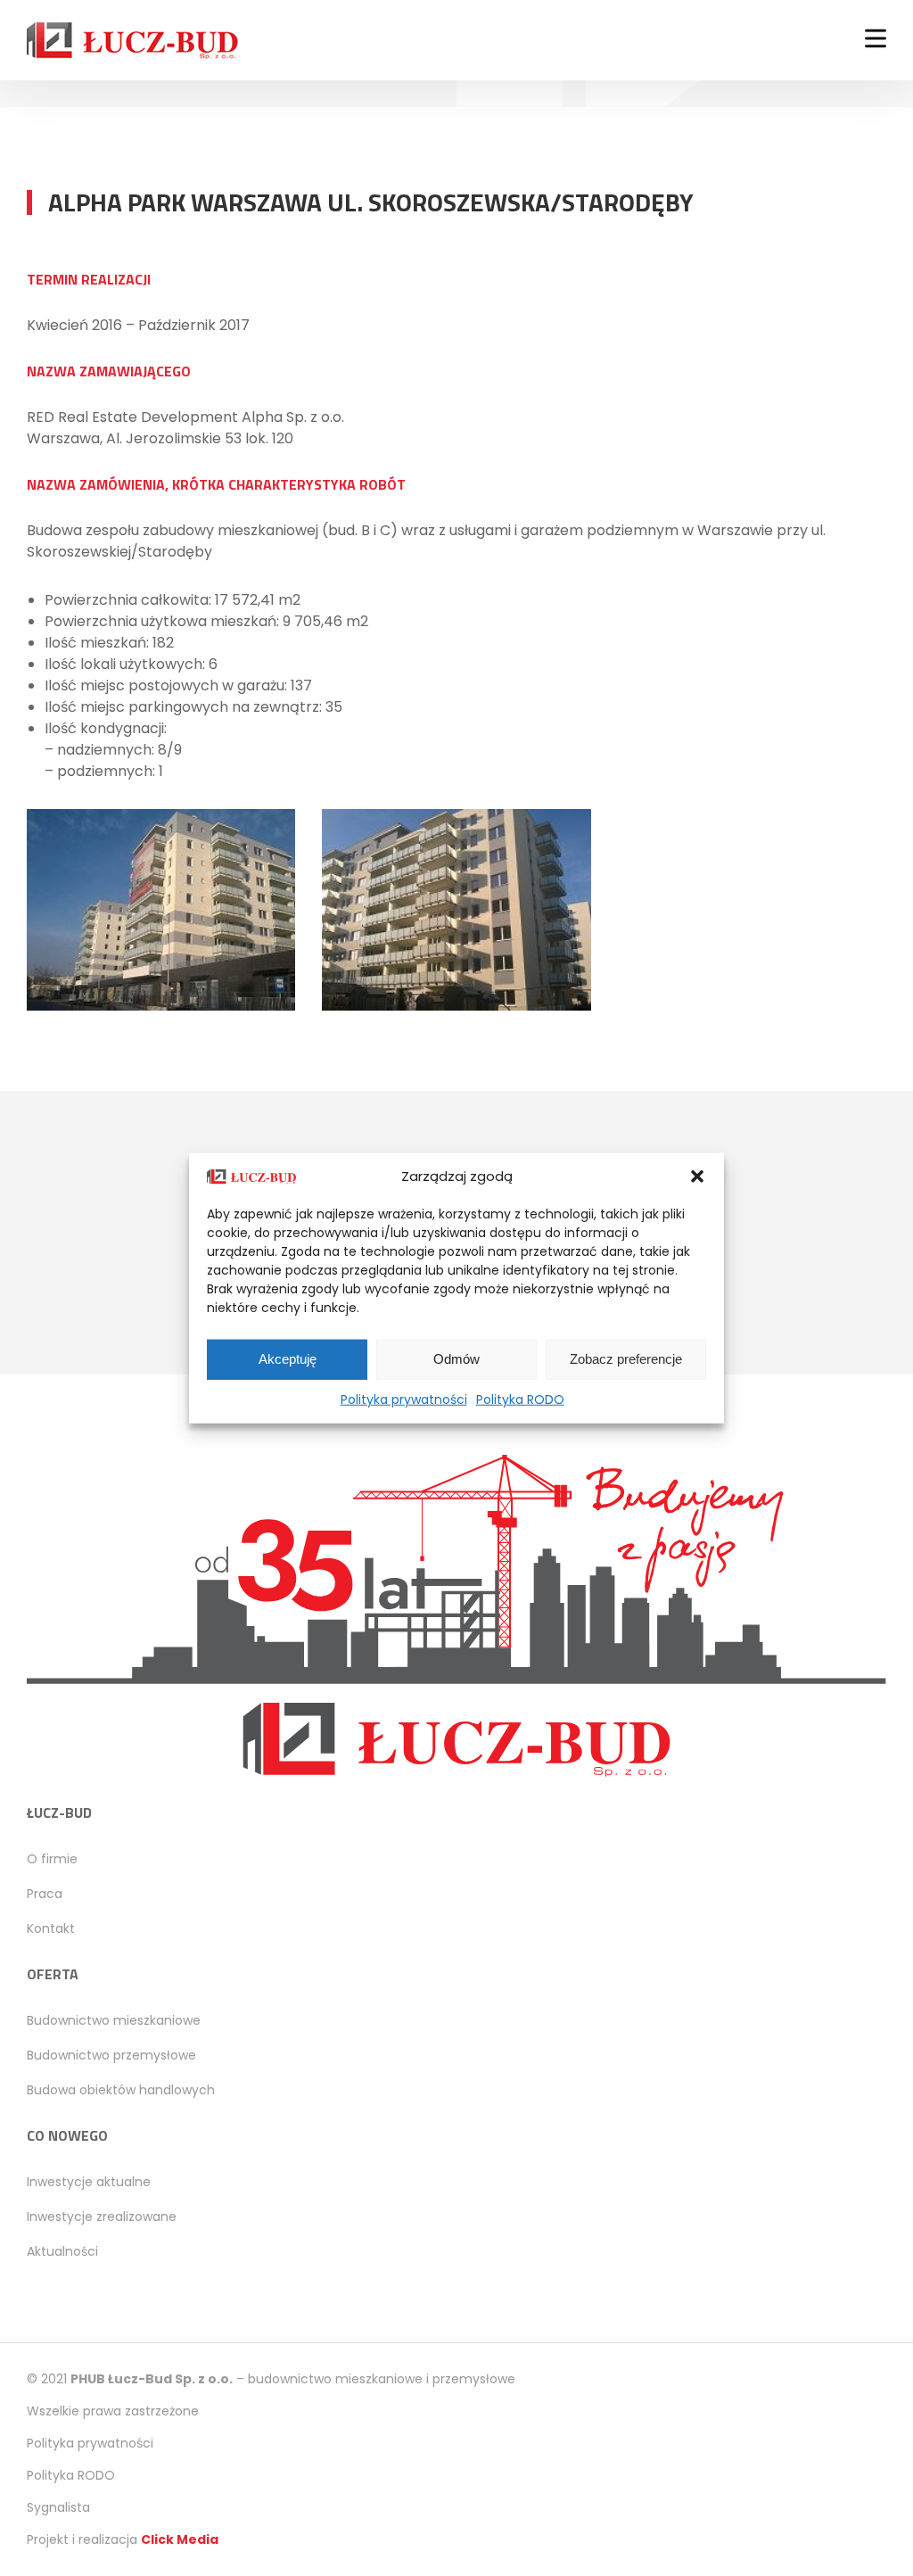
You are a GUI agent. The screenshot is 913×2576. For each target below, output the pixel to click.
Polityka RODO (520, 1399)
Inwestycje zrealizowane (102, 2217)
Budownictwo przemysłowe (111, 2055)
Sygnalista (58, 2507)
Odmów (456, 1359)
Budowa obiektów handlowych (121, 2090)
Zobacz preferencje (626, 1359)
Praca (45, 1894)
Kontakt (51, 1928)
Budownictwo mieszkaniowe (114, 2020)
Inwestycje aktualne (89, 2182)
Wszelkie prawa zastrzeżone (113, 2411)
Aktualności (62, 2251)
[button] (697, 1177)
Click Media (180, 2539)
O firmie (52, 1859)
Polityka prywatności (404, 1399)
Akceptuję (288, 1359)
